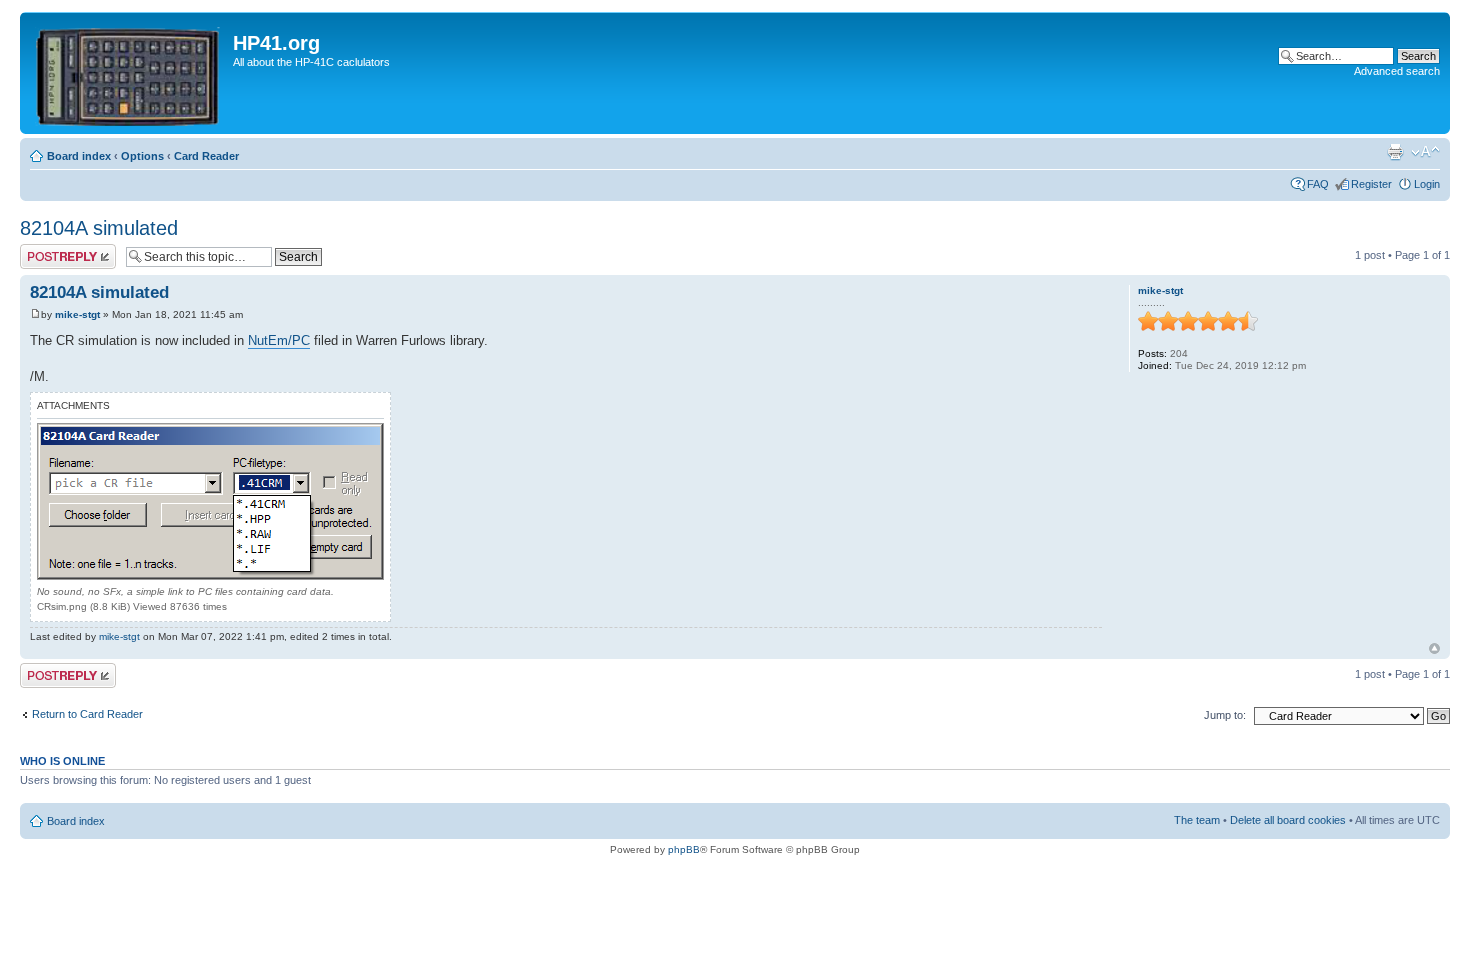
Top (1434, 648)
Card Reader (206, 156)
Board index (79, 156)
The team (1197, 820)
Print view (1395, 152)
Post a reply (49, 250)
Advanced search (1397, 71)
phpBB (684, 849)
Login (1427, 184)
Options (142, 156)
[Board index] (129, 73)
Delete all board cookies (1288, 820)
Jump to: (1225, 715)
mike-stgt (77, 314)
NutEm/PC (279, 340)
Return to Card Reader (87, 714)
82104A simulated (99, 228)
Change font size (1425, 152)
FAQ (1318, 184)
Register (1371, 184)
